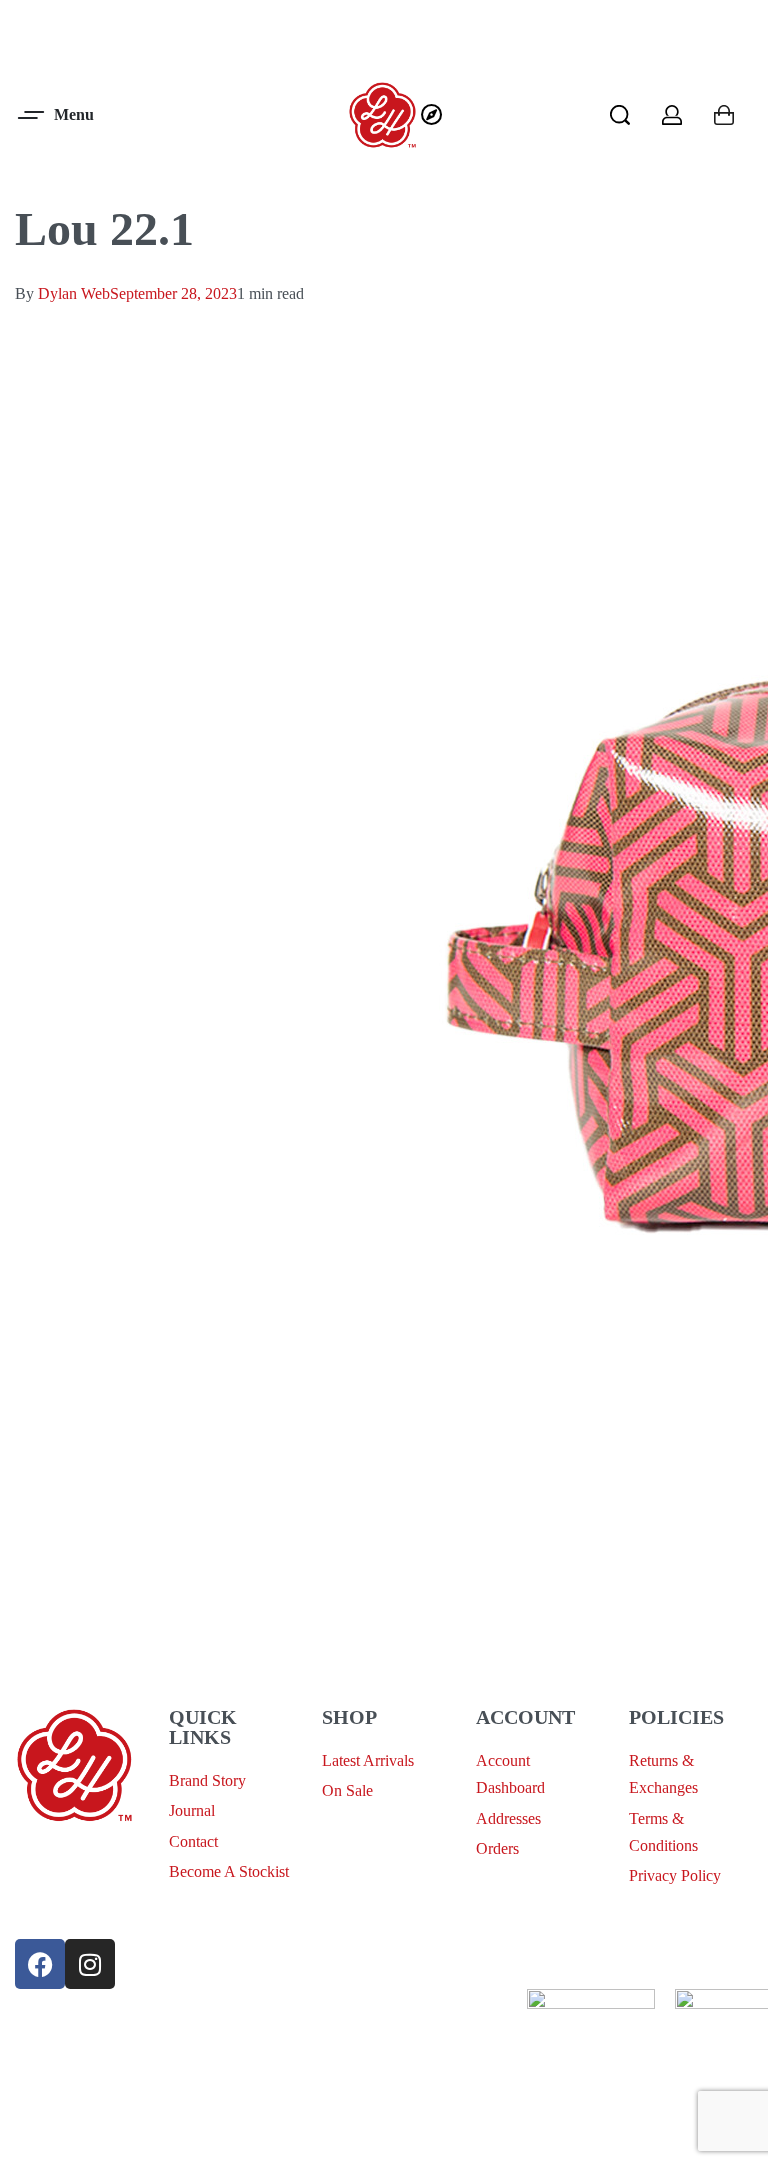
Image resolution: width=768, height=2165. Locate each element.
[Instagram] (90, 1964)
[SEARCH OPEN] (620, 115)
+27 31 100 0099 (69, 1905)
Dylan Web (74, 293)
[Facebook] (40, 1964)
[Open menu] (57, 115)
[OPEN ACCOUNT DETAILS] (672, 115)
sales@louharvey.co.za (87, 1858)
